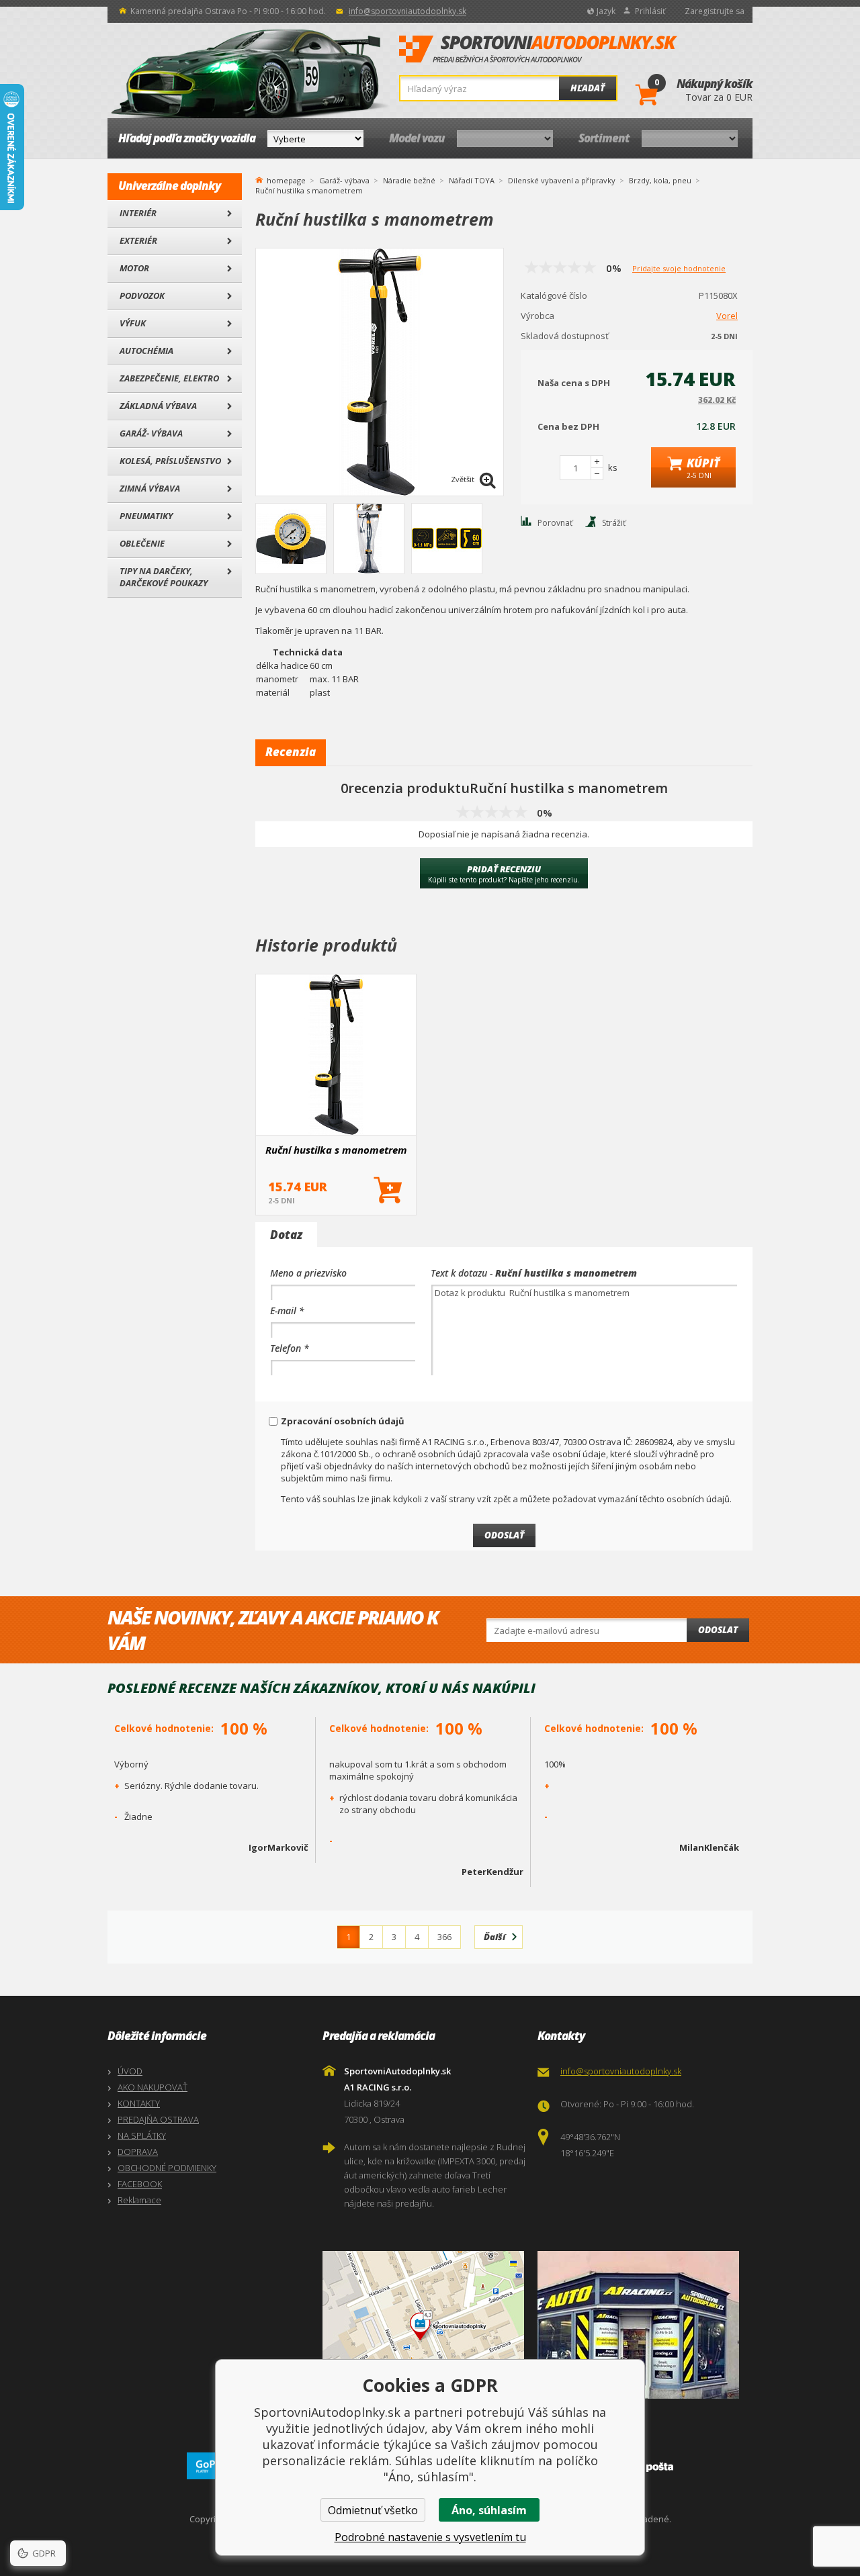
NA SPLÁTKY (142, 2135)
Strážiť (614, 523)
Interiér (138, 213)
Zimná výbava (150, 488)
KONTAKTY (139, 2103)
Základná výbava (158, 406)
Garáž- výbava (151, 433)
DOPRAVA (138, 2152)
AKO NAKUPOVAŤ (153, 2087)
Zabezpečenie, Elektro (169, 378)
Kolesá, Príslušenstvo (170, 461)
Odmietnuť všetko (373, 2510)
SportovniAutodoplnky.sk (538, 50)
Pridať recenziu (504, 874)
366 (444, 1937)
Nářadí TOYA (472, 180)
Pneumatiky (146, 516)
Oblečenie (142, 543)
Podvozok (142, 295)
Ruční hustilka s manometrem (336, 1150)
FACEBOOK (140, 2184)
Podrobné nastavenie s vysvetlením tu (430, 2537)
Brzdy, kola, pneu (660, 180)
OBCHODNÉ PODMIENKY (167, 2168)
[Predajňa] (642, 2325)
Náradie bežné (409, 180)
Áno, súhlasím (489, 2510)
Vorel (727, 316)
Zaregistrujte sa (715, 11)
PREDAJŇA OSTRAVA (158, 2119)
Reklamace (139, 2200)
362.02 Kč (717, 400)
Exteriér (138, 240)
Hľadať (588, 88)
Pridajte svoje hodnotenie (679, 268)
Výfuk (133, 323)
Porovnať (555, 523)
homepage (286, 179)
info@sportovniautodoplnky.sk (407, 11)
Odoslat (718, 1630)
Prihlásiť (650, 11)
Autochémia (146, 351)
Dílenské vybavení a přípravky (562, 180)
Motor (134, 268)
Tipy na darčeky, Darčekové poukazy (164, 577)
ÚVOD (130, 2071)
